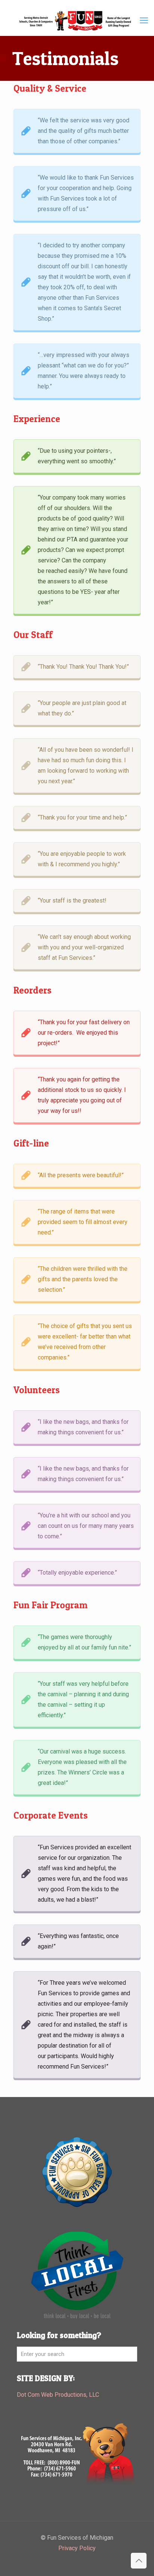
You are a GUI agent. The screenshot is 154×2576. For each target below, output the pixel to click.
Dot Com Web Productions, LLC (58, 2395)
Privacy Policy (77, 2548)
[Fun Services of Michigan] (77, 21)
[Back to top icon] (139, 2561)
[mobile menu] (144, 21)
